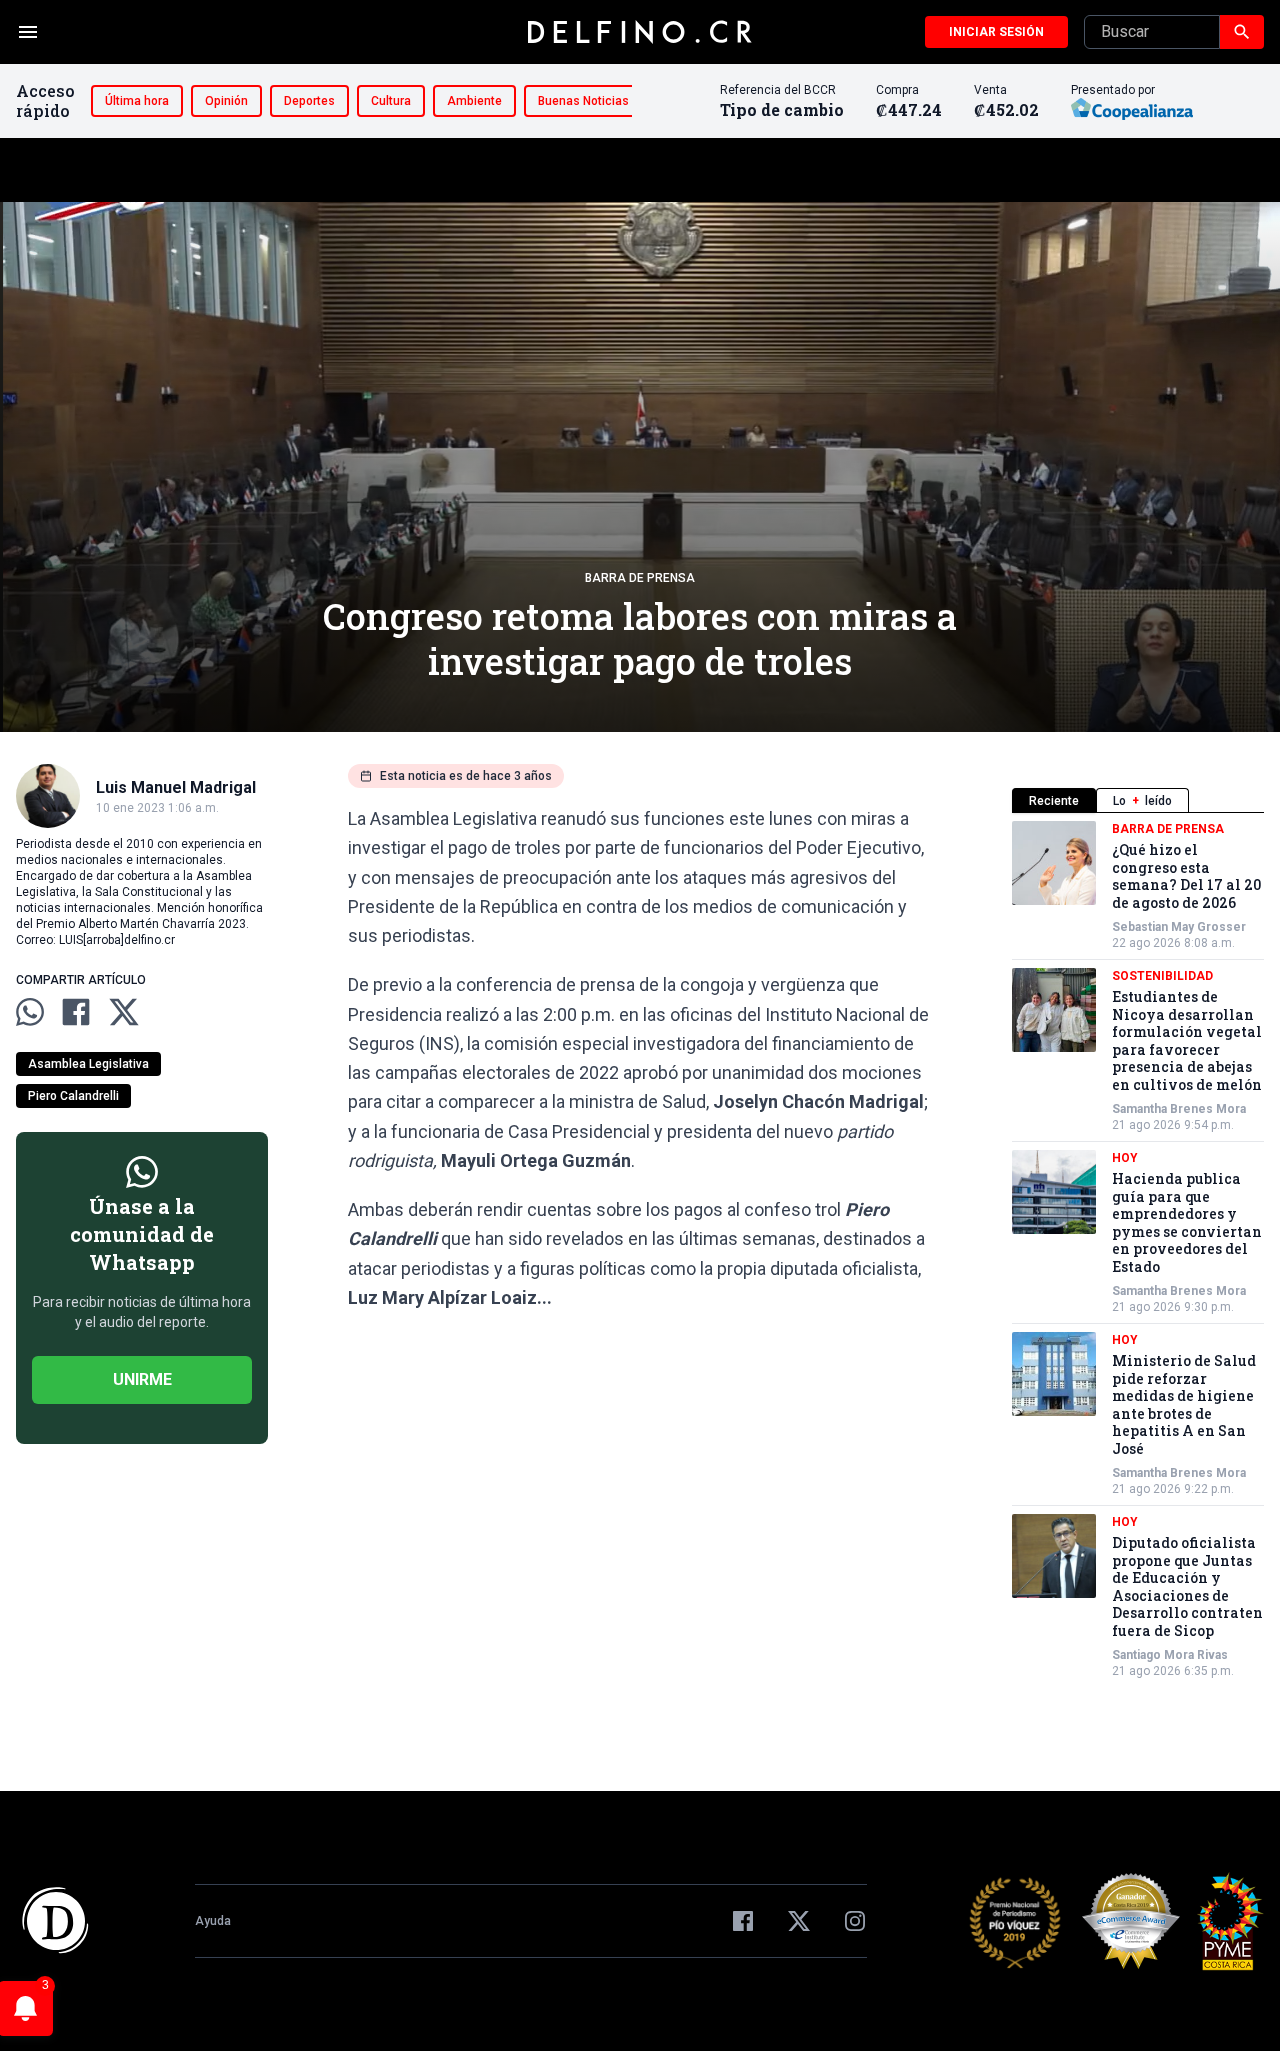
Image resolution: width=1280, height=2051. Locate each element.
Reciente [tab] (1054, 801)
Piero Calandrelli (73, 1096)
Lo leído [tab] (1142, 801)
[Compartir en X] (124, 1012)
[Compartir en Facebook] (76, 1012)
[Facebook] (743, 1921)
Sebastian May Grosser (1179, 927)
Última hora (137, 101)
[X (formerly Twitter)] (799, 1921)
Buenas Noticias (583, 101)
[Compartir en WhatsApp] (30, 1012)
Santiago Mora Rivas (1170, 1655)
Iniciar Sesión (996, 32)
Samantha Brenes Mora (1179, 1109)
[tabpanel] (1138, 1250)
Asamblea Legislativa (88, 1064)
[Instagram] (855, 1921)
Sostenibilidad (1162, 976)
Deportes (309, 101)
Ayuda (213, 1921)
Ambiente (474, 101)
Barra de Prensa (640, 578)
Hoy (1125, 1158)
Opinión (226, 101)
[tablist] (1138, 800)
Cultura (391, 101)
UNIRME (142, 1379)
